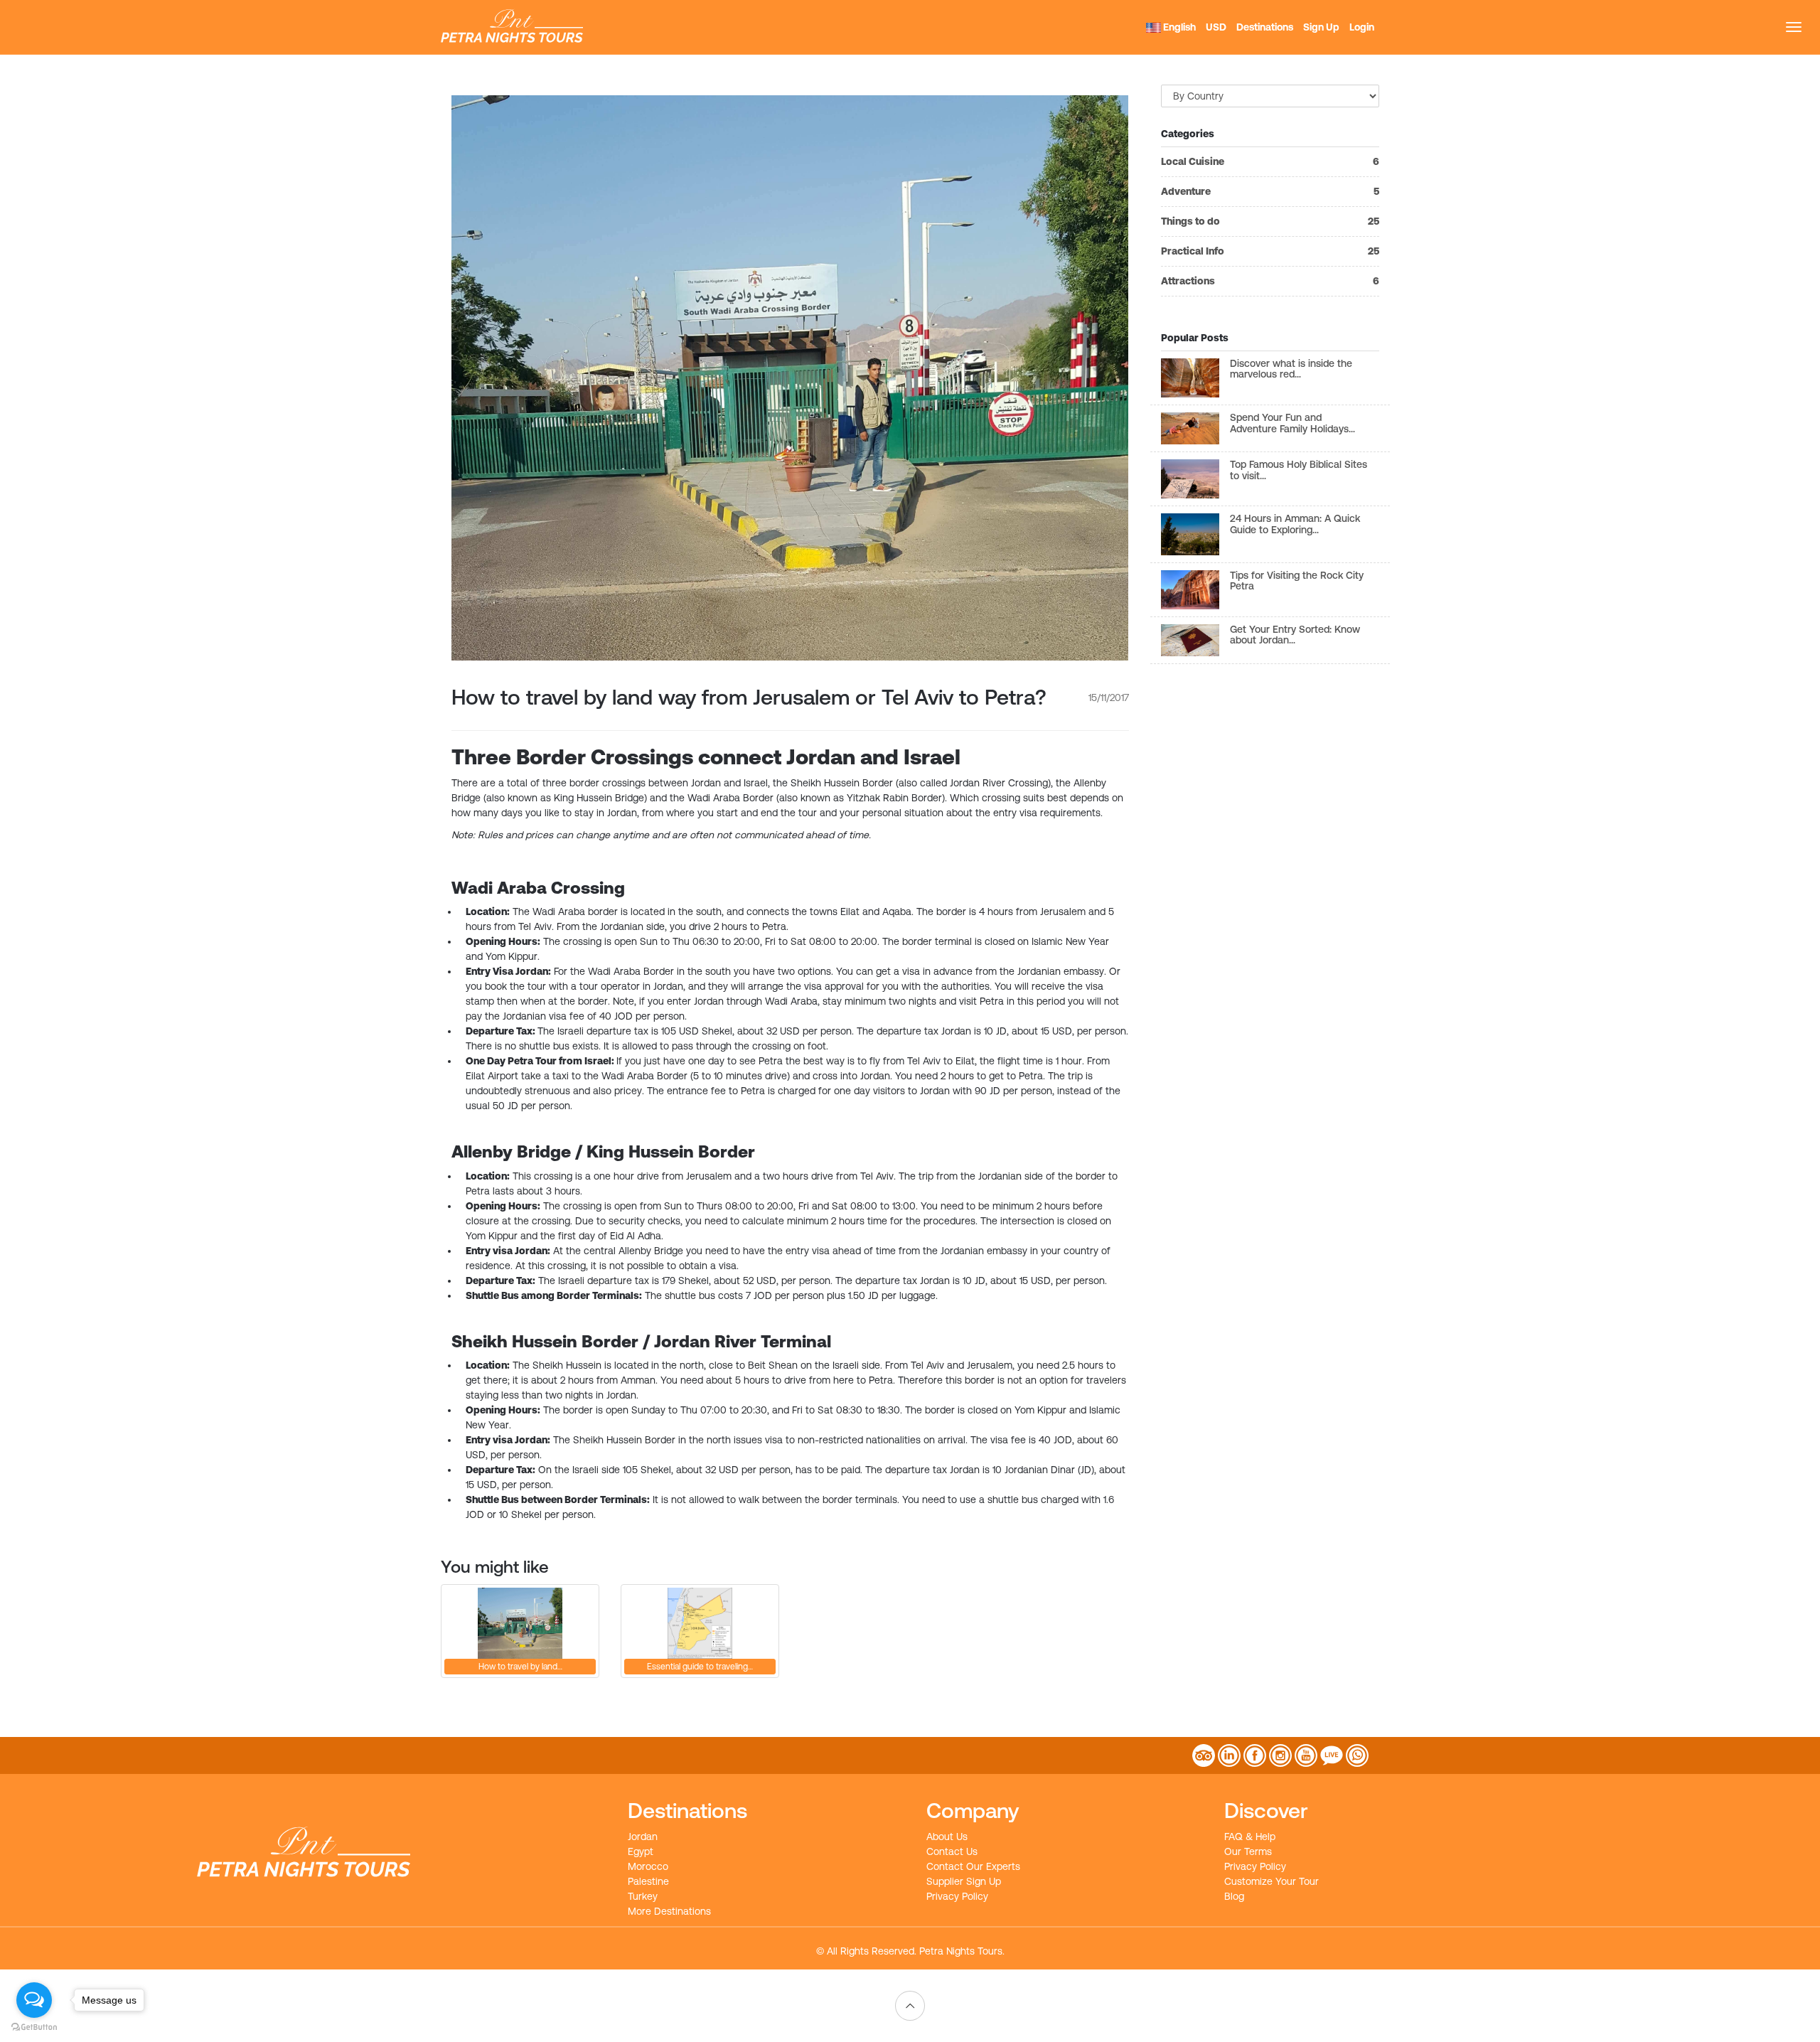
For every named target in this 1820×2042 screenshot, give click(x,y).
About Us (947, 1837)
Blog (1234, 1896)
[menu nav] (1794, 27)
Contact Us (952, 1851)
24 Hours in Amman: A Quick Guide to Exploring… (1295, 524)
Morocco (648, 1866)
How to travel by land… (520, 1667)
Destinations (1265, 27)
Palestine (648, 1881)
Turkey (643, 1896)
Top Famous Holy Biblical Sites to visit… (1299, 470)
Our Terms (1248, 1851)
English (1178, 27)
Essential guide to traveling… (700, 1667)
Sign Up (1321, 27)
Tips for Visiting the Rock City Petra (1297, 581)
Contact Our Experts (973, 1866)
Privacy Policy (957, 1896)
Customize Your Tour (1272, 1881)
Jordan (643, 1837)
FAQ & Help (1250, 1837)
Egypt (641, 1851)
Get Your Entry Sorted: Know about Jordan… (1295, 635)
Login (1362, 27)
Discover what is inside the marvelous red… (1291, 369)
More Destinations (669, 1911)
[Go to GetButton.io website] (34, 2027)
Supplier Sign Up (964, 1881)
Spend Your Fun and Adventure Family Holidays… (1292, 423)
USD (1216, 27)
